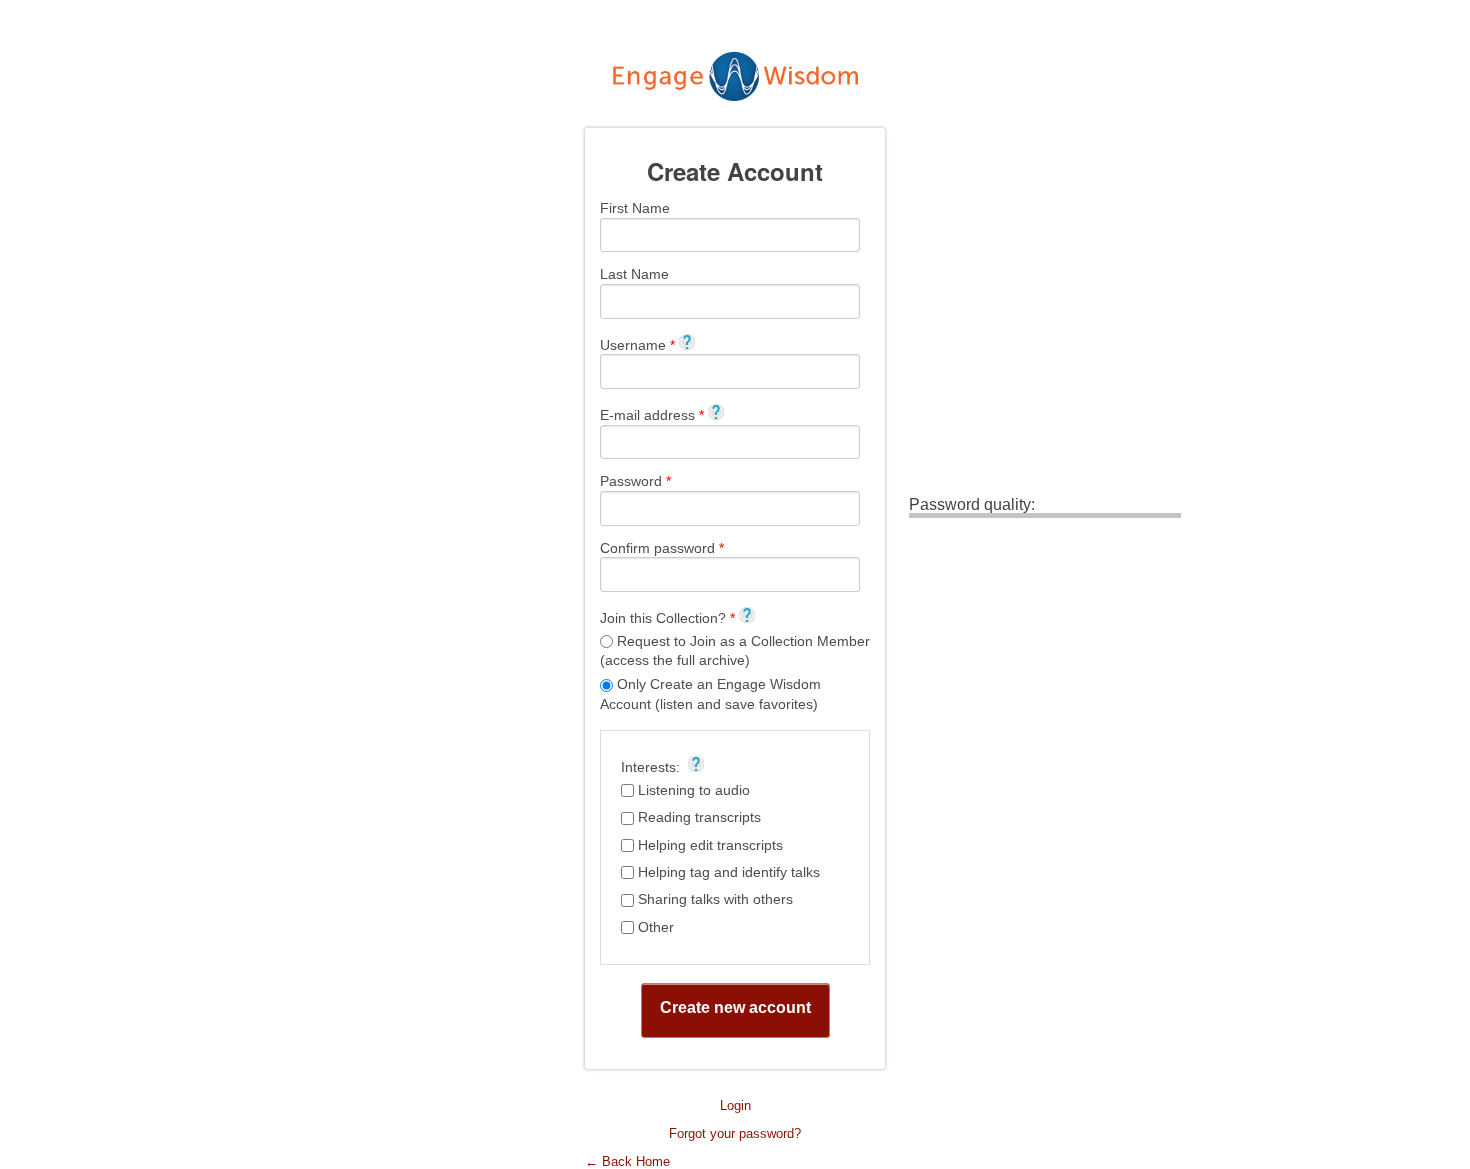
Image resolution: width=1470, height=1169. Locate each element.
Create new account (735, 1007)
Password (635, 481)
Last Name (634, 274)
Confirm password (662, 548)
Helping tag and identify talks (729, 872)
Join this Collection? (667, 617)
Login (735, 1105)
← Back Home (627, 1161)
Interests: (652, 766)
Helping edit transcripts (710, 845)
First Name (635, 208)
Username (637, 344)
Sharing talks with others (715, 899)
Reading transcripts (699, 817)
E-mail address (652, 414)
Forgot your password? (735, 1133)
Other (656, 927)
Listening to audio (694, 790)
